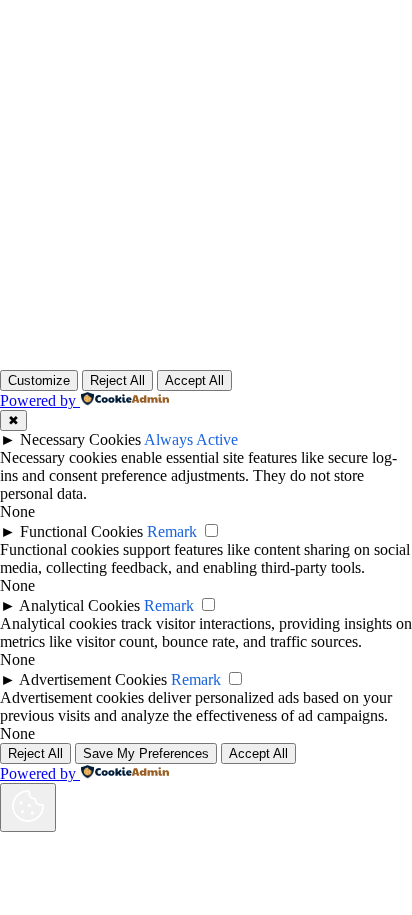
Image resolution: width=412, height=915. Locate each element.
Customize (39, 380)
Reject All (117, 380)
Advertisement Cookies (93, 679)
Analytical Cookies (79, 605)
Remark (172, 531)
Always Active (191, 439)
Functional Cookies (81, 531)
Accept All (194, 380)
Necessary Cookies (80, 439)
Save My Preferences (146, 753)
